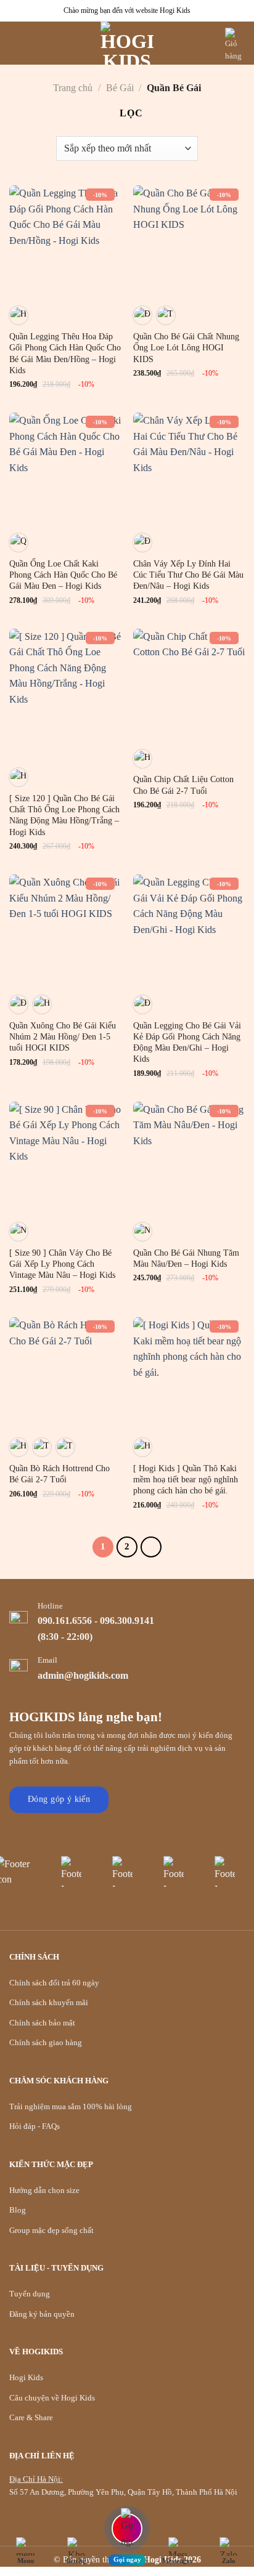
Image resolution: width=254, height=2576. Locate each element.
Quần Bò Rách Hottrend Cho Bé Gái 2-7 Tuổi (59, 1474)
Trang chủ (73, 88)
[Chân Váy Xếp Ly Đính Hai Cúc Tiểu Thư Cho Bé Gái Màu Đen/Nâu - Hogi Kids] (189, 468)
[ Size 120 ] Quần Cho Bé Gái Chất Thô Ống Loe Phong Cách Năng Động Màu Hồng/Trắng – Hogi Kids (64, 815)
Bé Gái (120, 88)
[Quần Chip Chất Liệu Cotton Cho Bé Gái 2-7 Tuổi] (189, 684)
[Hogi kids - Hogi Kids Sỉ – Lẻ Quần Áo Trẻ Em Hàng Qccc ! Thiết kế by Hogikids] (127, 43)
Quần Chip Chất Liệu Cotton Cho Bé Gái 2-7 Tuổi (183, 785)
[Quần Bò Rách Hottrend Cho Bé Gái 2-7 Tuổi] (65, 1373)
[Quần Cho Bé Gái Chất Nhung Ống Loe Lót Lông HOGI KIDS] (189, 241)
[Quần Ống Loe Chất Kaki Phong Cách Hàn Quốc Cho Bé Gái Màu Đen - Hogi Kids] (65, 468)
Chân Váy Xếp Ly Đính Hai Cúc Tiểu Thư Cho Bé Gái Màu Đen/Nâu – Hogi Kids (188, 575)
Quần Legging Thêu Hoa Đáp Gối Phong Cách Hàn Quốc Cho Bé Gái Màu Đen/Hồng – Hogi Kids (65, 353)
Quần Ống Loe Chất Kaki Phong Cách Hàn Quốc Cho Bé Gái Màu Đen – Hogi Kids (63, 575)
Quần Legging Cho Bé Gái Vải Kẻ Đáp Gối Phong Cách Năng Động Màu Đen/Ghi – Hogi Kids (187, 1043)
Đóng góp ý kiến (59, 1799)
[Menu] (17, 43)
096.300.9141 (127, 1621)
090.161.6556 (65, 1621)
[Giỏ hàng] (235, 45)
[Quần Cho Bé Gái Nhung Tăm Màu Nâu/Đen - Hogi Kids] (189, 1157)
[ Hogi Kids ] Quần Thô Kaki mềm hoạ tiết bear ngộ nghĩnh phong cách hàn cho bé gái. (186, 1480)
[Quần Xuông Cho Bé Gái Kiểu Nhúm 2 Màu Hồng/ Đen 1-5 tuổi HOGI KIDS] (65, 930)
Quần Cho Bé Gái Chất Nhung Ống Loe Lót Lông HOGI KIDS (186, 348)
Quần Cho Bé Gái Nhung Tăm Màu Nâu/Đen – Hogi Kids (186, 1258)
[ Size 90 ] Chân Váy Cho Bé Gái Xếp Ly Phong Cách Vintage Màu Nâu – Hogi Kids (62, 1264)
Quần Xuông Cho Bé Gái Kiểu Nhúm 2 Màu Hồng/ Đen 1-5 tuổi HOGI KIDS (63, 1037)
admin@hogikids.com (83, 1675)
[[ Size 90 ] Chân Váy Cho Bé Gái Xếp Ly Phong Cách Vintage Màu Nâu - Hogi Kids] (65, 1157)
